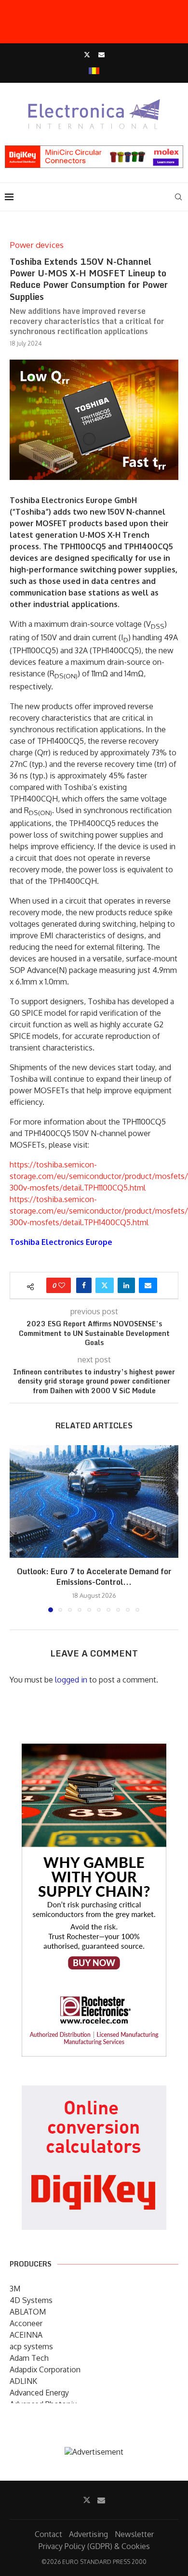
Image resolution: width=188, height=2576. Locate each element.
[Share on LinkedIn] (126, 1285)
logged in (71, 1680)
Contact (48, 2534)
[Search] (178, 197)
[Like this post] (62, 1285)
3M (15, 2289)
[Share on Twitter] (105, 1285)
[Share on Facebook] (84, 1285)
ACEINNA (26, 2335)
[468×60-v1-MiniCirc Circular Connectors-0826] (94, 150)
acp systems (31, 2346)
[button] (18, 1528)
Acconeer (26, 2323)
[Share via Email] (148, 1285)
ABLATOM (28, 2312)
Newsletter (134, 2534)
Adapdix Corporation (45, 2369)
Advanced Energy (39, 2393)
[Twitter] (87, 54)
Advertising (88, 2534)
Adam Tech (29, 2358)
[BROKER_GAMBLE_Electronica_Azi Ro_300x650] (94, 1750)
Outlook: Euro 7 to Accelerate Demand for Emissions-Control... (94, 1577)
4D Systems (31, 2300)
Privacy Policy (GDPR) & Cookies (94, 2546)
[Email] (101, 54)
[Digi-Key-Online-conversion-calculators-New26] (94, 2092)
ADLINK (23, 2381)
